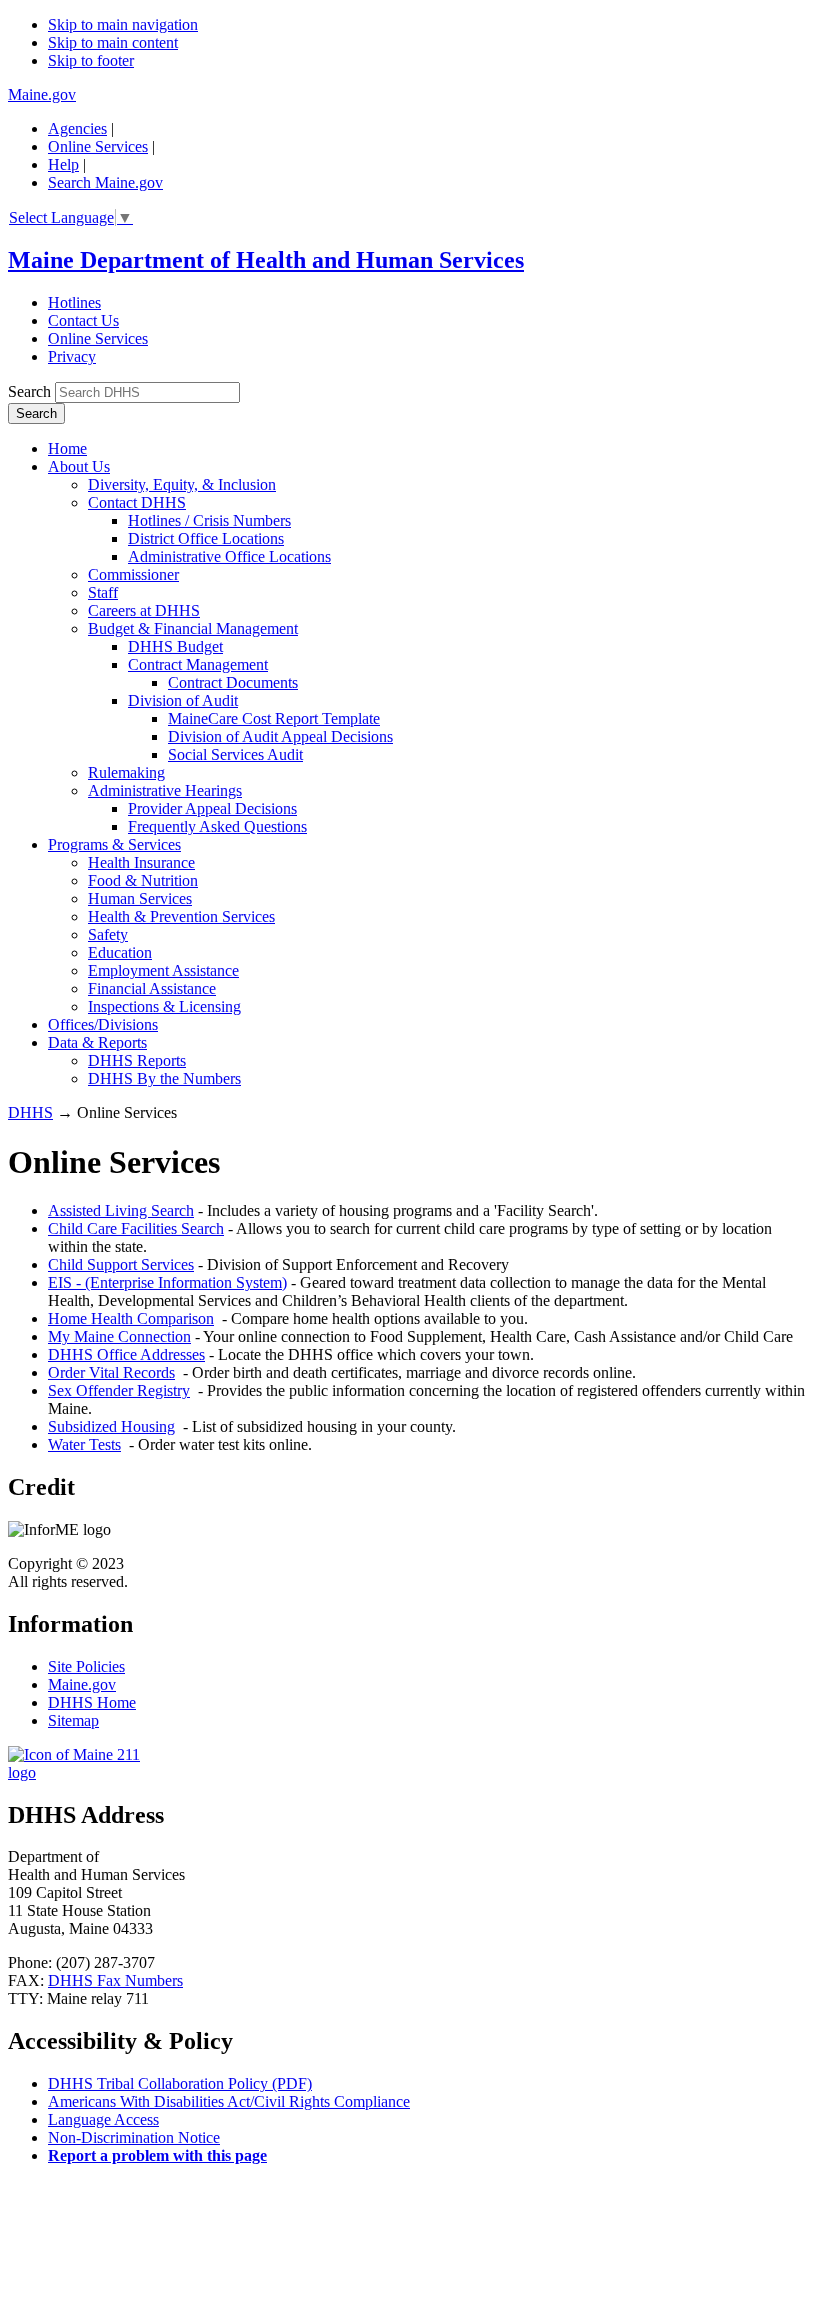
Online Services (98, 146)
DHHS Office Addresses (126, 1354)
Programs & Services (114, 844)
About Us (79, 466)
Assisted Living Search (121, 1210)
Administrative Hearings (165, 790)
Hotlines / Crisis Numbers (209, 520)
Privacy (72, 356)
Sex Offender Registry (119, 1390)
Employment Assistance (163, 970)
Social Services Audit (235, 754)
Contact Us (83, 320)
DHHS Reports (137, 1060)
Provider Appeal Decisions (212, 808)
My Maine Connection (119, 1336)
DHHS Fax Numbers (115, 1980)
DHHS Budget (175, 646)
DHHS (30, 1112)
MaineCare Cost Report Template (274, 718)
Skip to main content (113, 42)
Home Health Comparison (131, 1318)
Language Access (103, 2119)
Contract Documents (233, 682)
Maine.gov (42, 94)
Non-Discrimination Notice (134, 2137)
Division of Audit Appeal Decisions (280, 736)
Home (67, 448)
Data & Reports (97, 1042)
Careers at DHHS (144, 610)
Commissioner (133, 574)
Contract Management (198, 664)
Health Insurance (141, 862)
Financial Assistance (152, 988)
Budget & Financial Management (193, 628)
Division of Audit (183, 700)
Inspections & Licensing (164, 1006)
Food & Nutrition (143, 880)
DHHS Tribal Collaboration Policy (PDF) (180, 2083)
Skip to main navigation (123, 24)
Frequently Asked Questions (217, 826)
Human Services (140, 898)
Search (29, 391)
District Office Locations (206, 538)
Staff (103, 592)
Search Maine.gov (105, 182)
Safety (108, 934)
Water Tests (84, 1444)
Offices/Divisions (103, 1024)
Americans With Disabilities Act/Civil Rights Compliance (229, 2101)
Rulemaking (126, 772)
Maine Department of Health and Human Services (266, 260)
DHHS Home (92, 1702)
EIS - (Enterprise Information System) (167, 1282)
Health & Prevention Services (181, 916)
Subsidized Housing (111, 1426)
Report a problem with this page (157, 2155)
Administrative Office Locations (229, 556)
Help (63, 164)
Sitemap (73, 1720)
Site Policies (86, 1666)
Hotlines (74, 302)
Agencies (77, 128)
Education (120, 952)
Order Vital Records (111, 1372)
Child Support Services (121, 1264)
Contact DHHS (137, 502)
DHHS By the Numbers (164, 1078)
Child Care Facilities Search (136, 1228)
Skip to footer (91, 60)
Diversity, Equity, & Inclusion (182, 484)
